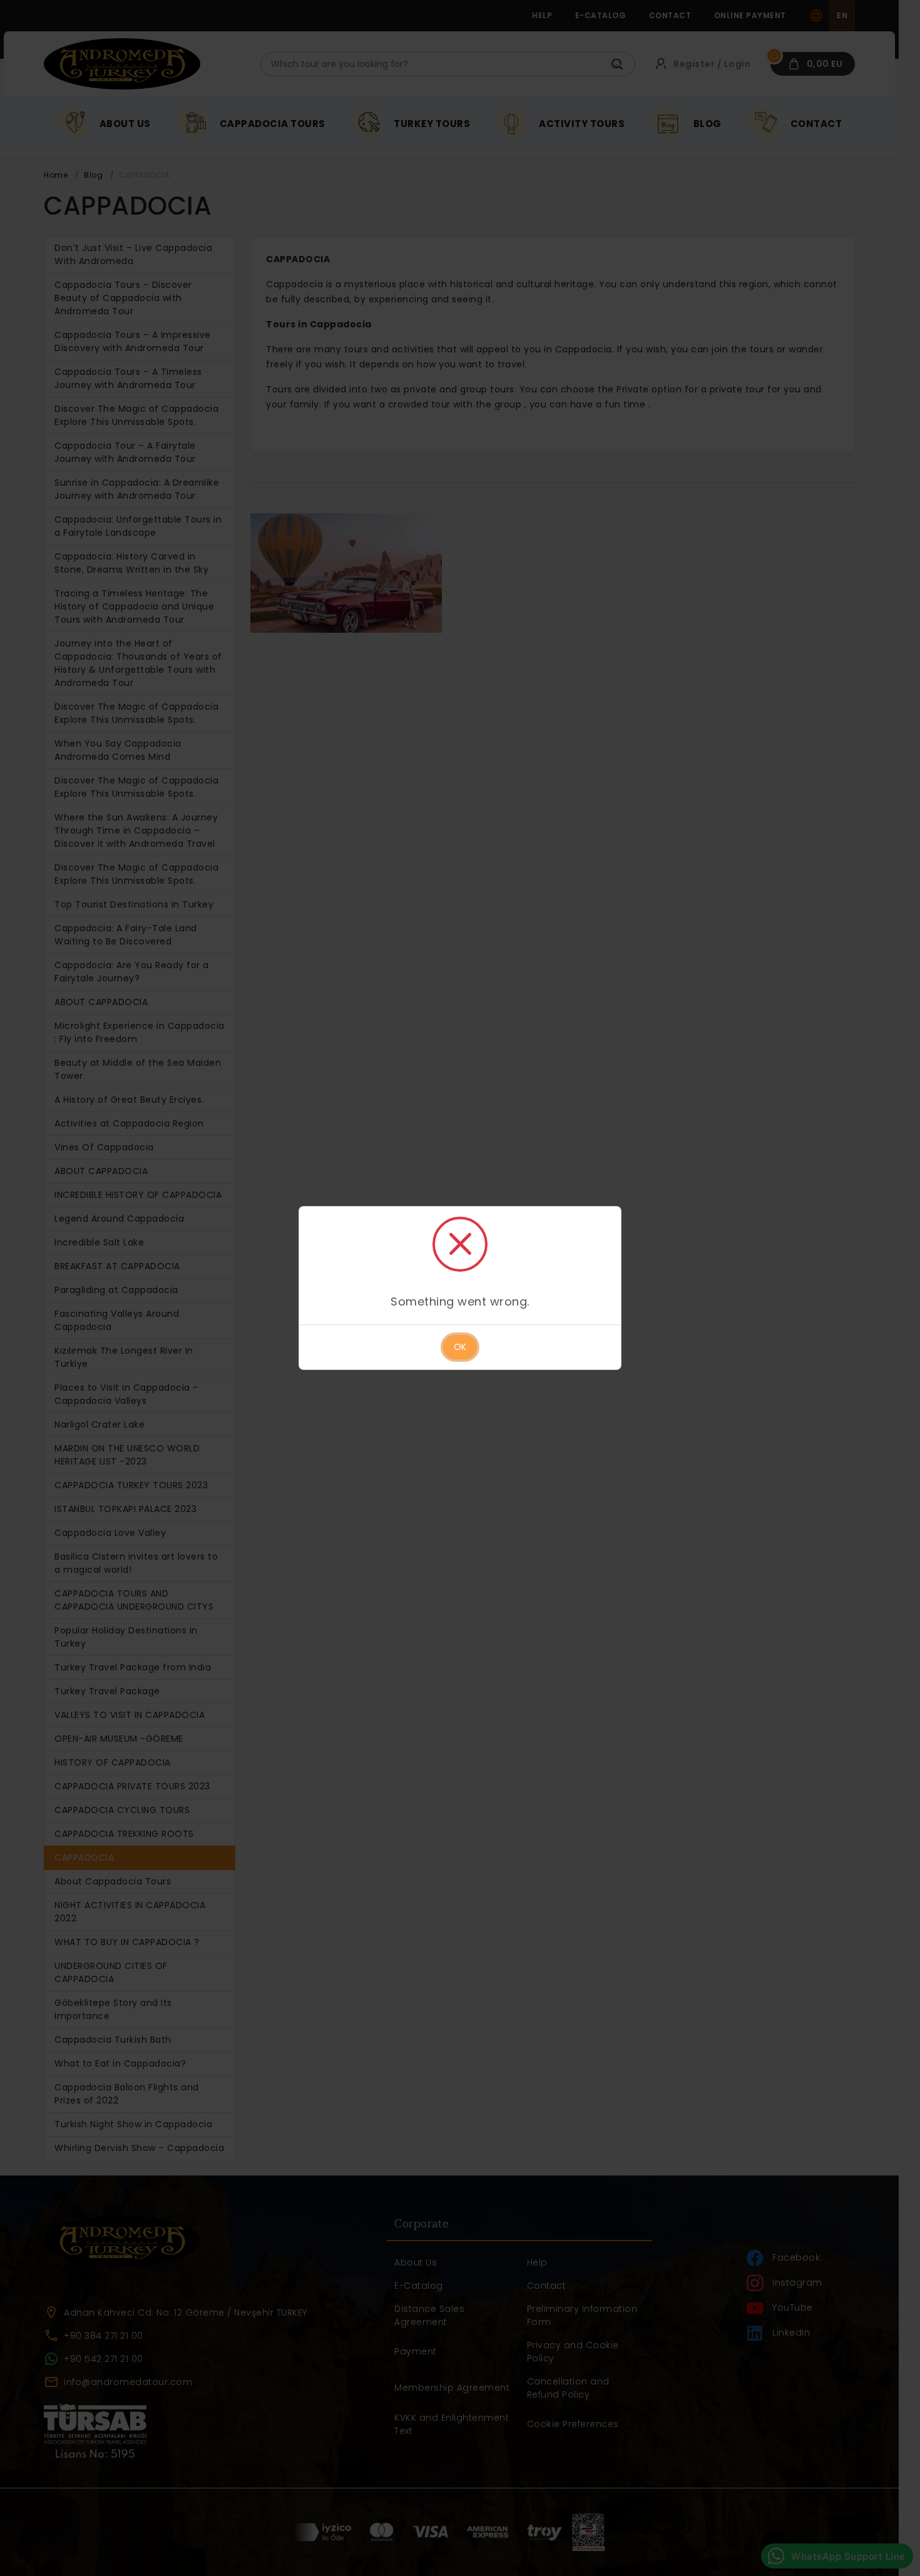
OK (460, 1347)
